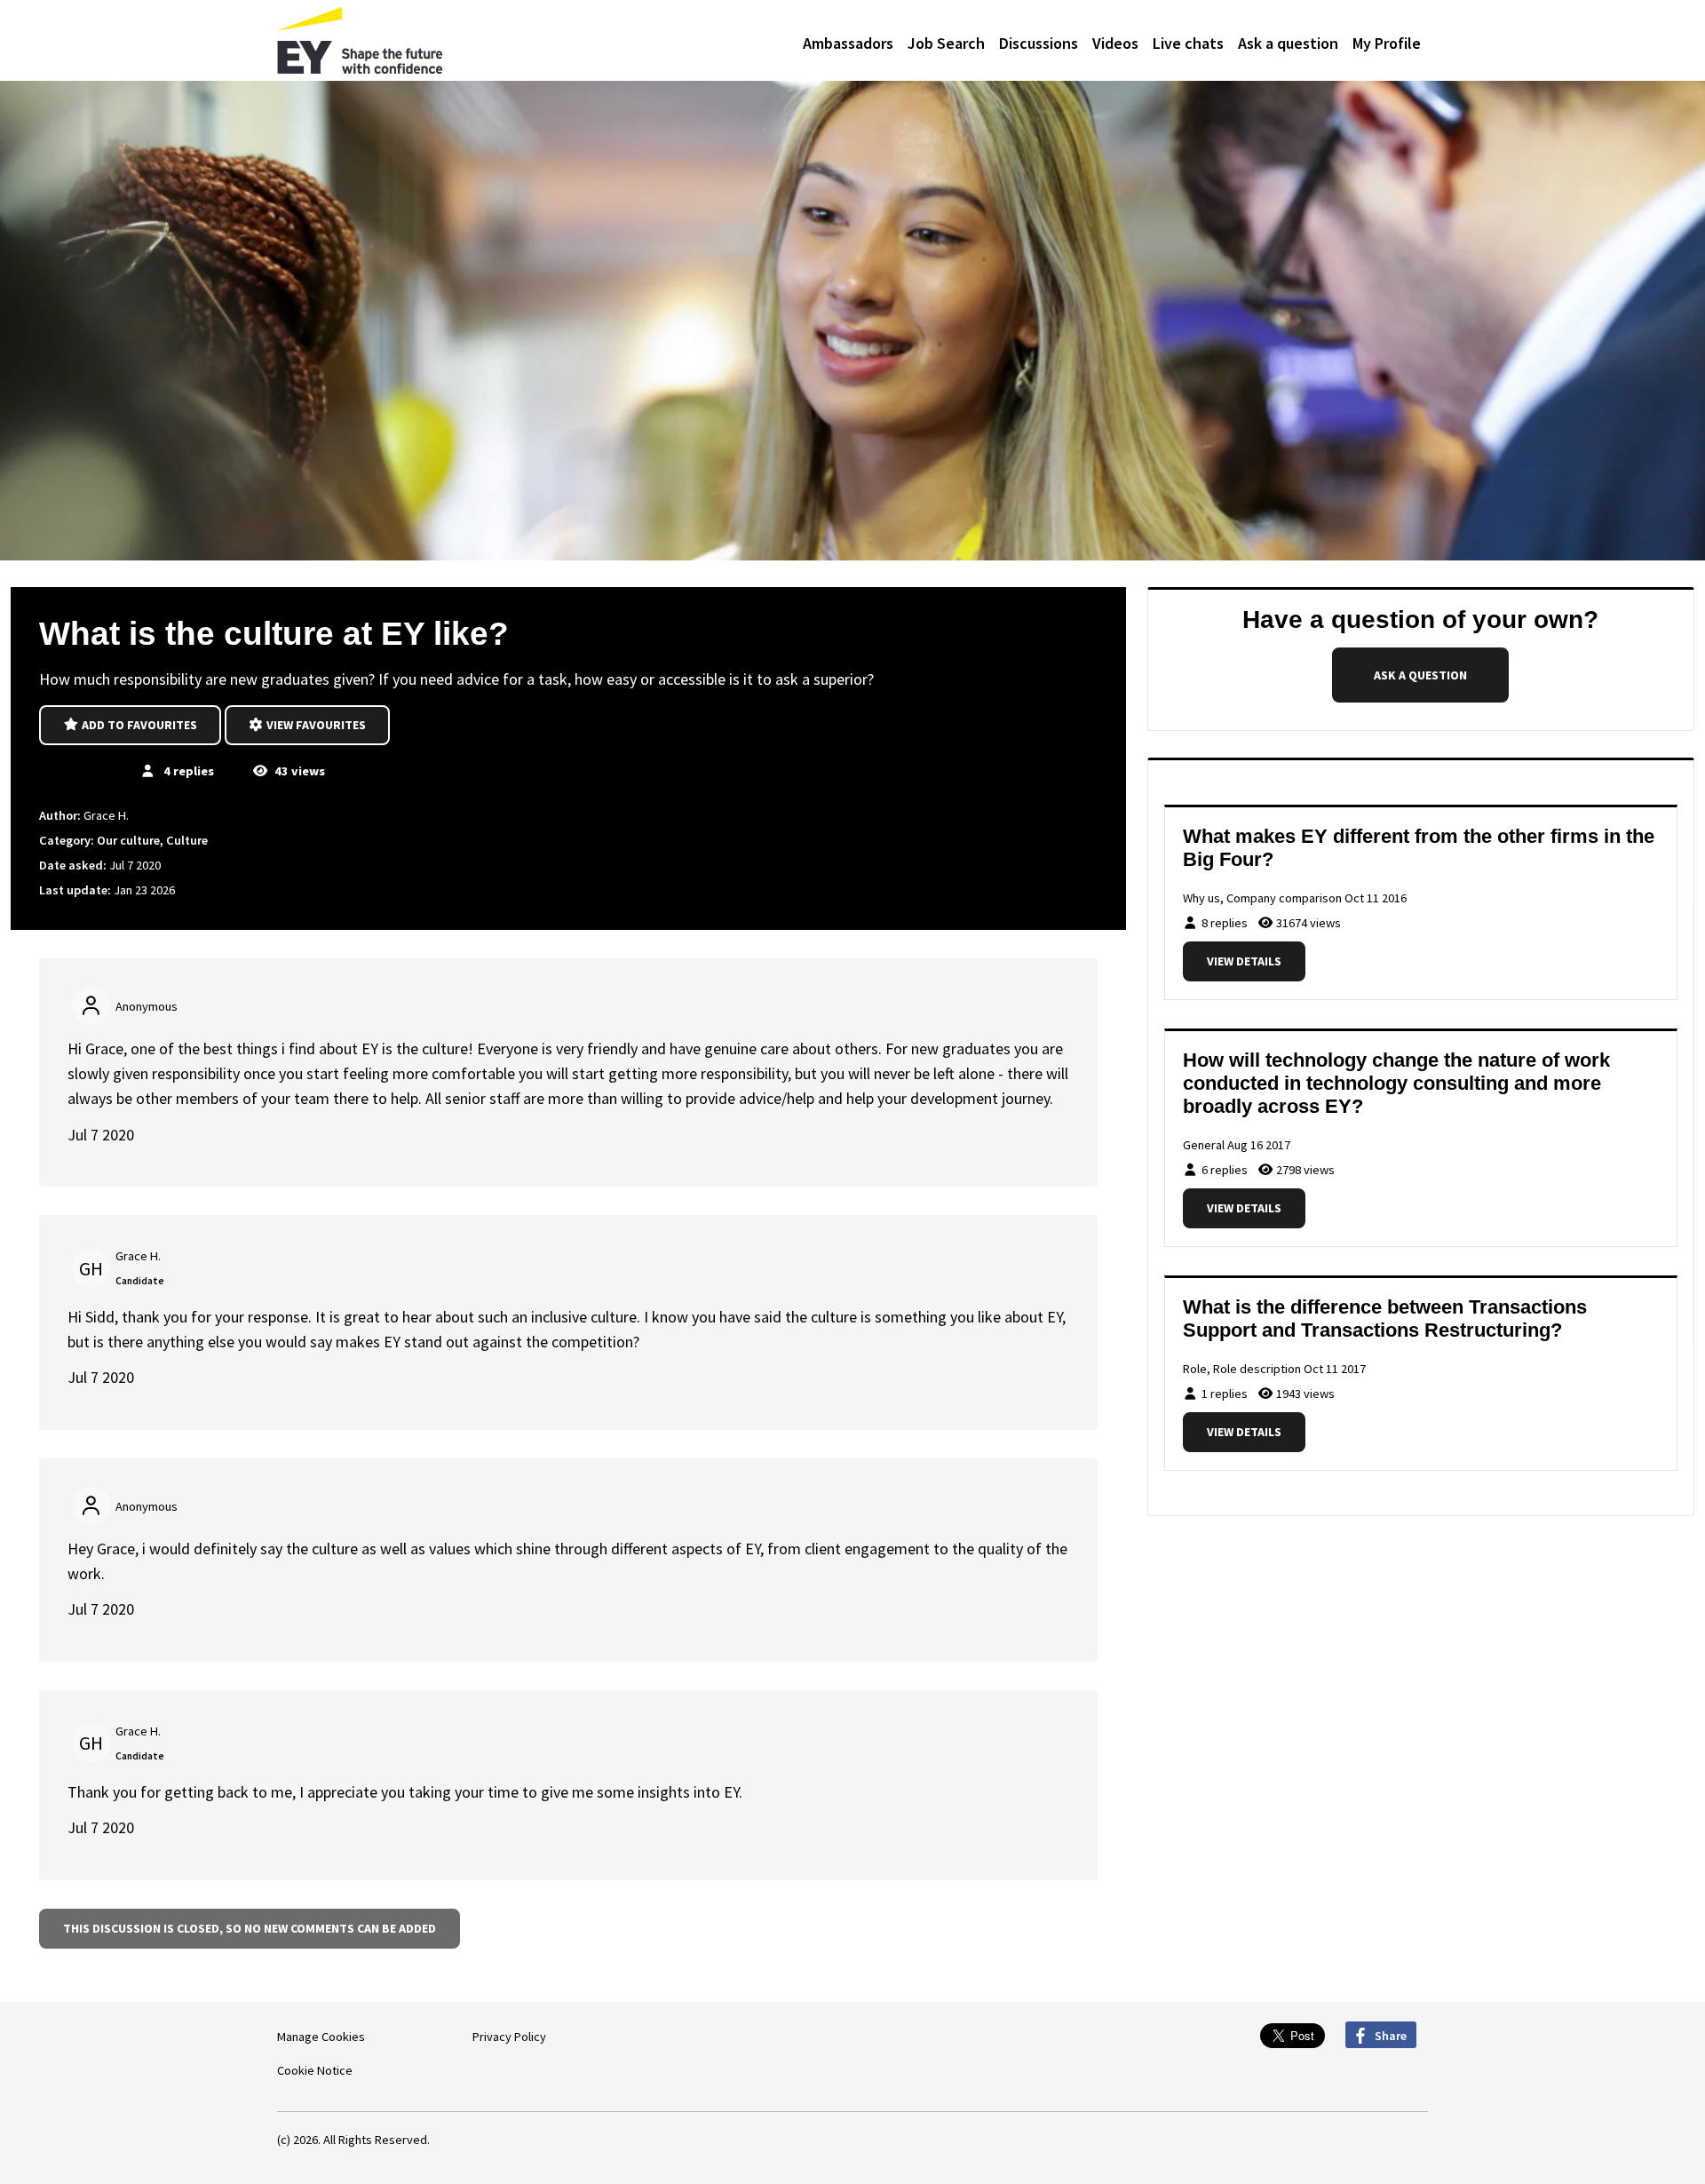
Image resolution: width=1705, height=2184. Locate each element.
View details (1244, 961)
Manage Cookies (321, 2037)
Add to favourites (138, 725)
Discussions (1039, 43)
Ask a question (1288, 43)
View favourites (315, 725)
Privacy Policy (509, 2037)
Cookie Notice (315, 2070)
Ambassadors (848, 43)
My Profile (1387, 43)
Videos (1115, 43)
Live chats (1188, 43)
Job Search (946, 43)
